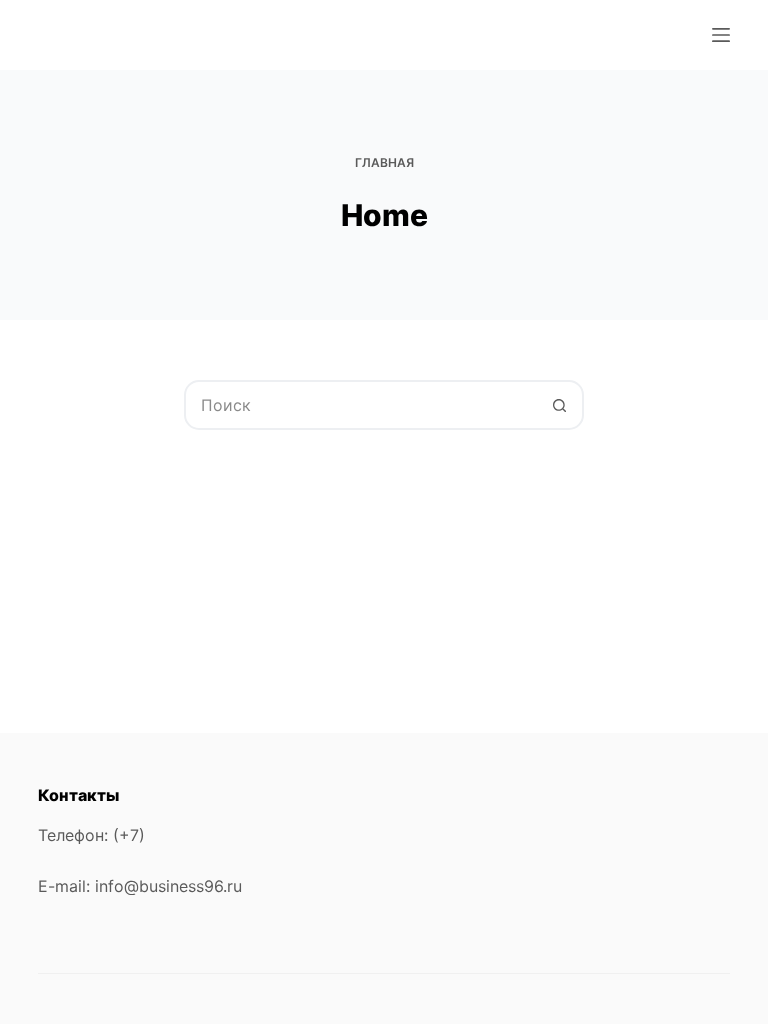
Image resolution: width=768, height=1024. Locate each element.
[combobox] (361, 405)
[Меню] (721, 35)
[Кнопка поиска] (559, 405)
